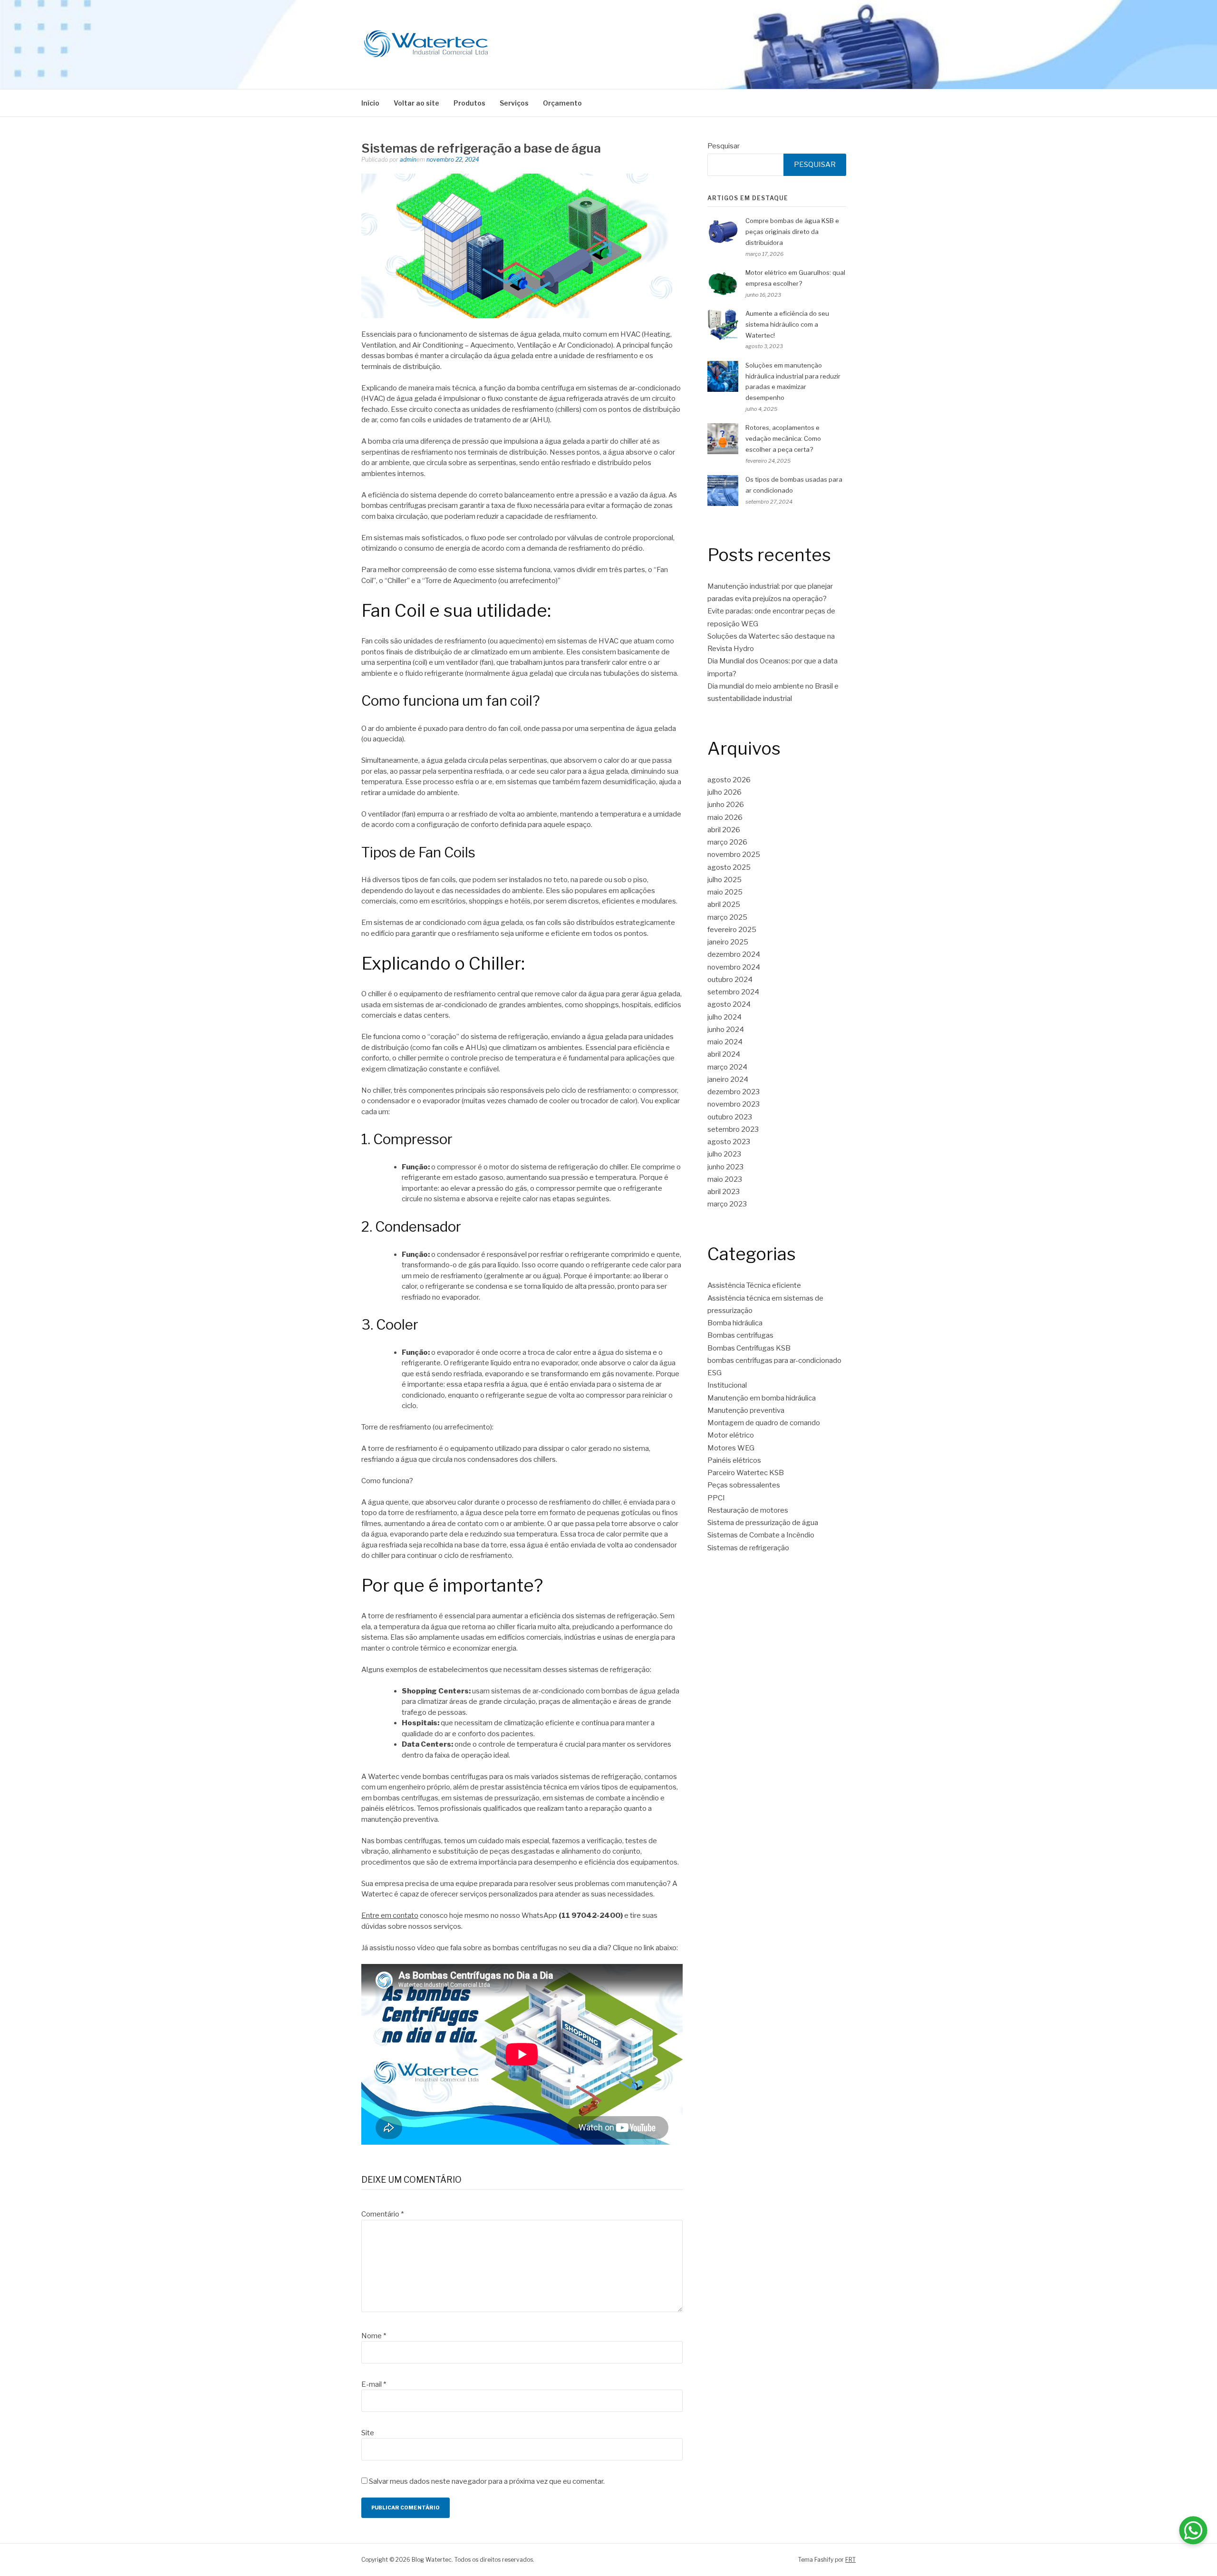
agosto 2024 (729, 1004)
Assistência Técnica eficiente (754, 1285)
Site (368, 2433)
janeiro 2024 (728, 1079)
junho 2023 (725, 1167)
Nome (374, 2336)
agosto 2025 (729, 867)
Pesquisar (724, 146)
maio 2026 (725, 817)
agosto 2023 (729, 1142)
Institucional (727, 1385)
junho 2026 (726, 805)
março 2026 (727, 842)
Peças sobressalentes (744, 1485)
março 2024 (727, 1067)
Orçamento (562, 103)
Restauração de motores (748, 1510)
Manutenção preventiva (746, 1410)
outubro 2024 (730, 980)
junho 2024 (726, 1030)
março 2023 (727, 1204)
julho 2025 (724, 880)
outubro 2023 (730, 1117)
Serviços (514, 103)
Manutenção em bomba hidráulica (762, 1398)
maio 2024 (725, 1042)
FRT (850, 2560)
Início (370, 103)
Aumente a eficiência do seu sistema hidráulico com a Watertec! (787, 324)
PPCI (716, 1498)
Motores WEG (731, 1448)
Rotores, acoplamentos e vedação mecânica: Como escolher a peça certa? (783, 438)
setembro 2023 (733, 1129)
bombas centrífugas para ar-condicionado (774, 1361)
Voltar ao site (416, 103)
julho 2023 (724, 1154)
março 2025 (727, 917)
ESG (715, 1373)
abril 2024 (724, 1054)
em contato (399, 1915)
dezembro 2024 (734, 954)
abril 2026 (724, 830)
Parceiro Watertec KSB (746, 1473)
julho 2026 (724, 792)
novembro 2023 (734, 1104)
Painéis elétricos (734, 1460)
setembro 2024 (733, 992)
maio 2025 (725, 892)
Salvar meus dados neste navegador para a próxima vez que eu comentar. (487, 2481)
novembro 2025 (734, 855)
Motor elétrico (731, 1435)
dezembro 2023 (734, 1092)
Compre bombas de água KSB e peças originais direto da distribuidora (792, 232)
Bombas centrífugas (740, 1335)
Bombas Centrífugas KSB (749, 1348)
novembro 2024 (734, 967)
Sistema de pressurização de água (763, 1523)
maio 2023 (725, 1179)
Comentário (382, 2214)
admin (408, 160)
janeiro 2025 (728, 942)
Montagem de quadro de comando (764, 1423)
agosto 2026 (729, 780)
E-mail (374, 2384)
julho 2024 (724, 1017)
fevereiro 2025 (732, 930)
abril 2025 (724, 904)
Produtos (469, 103)
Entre (370, 1915)
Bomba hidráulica (735, 1323)
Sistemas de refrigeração (748, 1548)
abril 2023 (724, 1192)
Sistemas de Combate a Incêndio (761, 1535)
